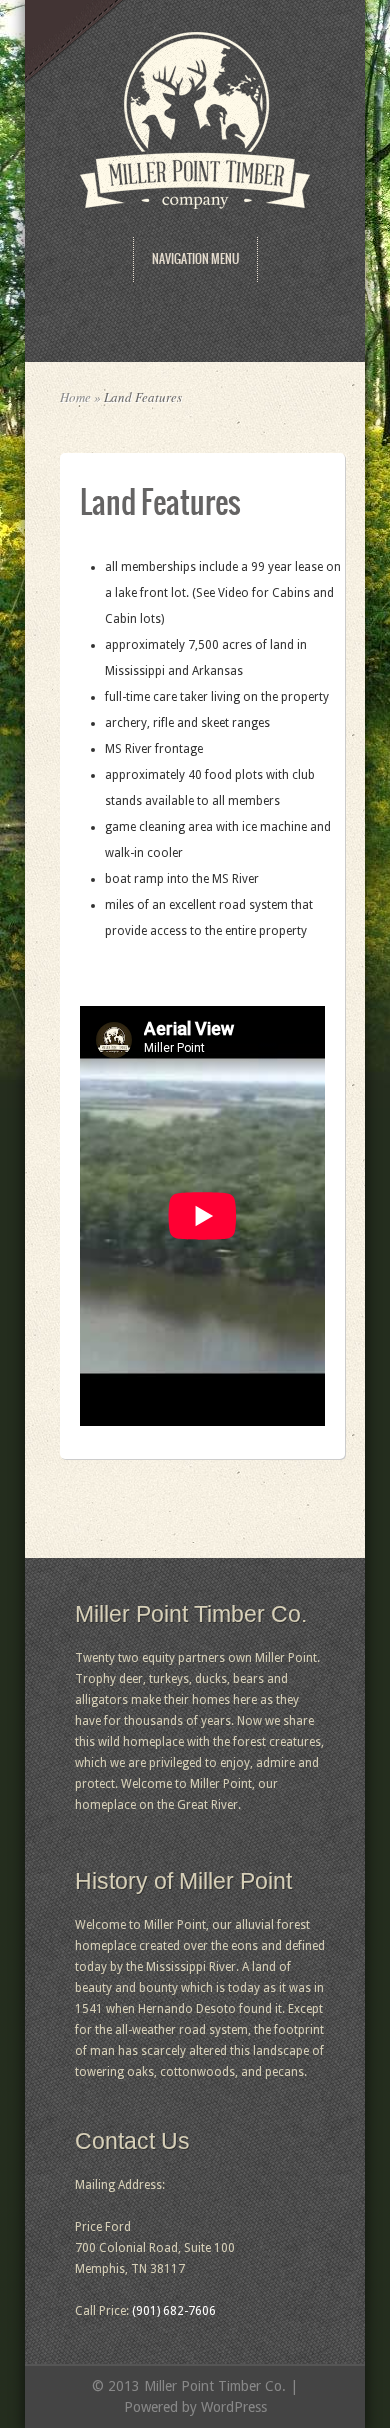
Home (75, 397)
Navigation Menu (195, 259)
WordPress (234, 2407)
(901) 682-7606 (174, 2311)
